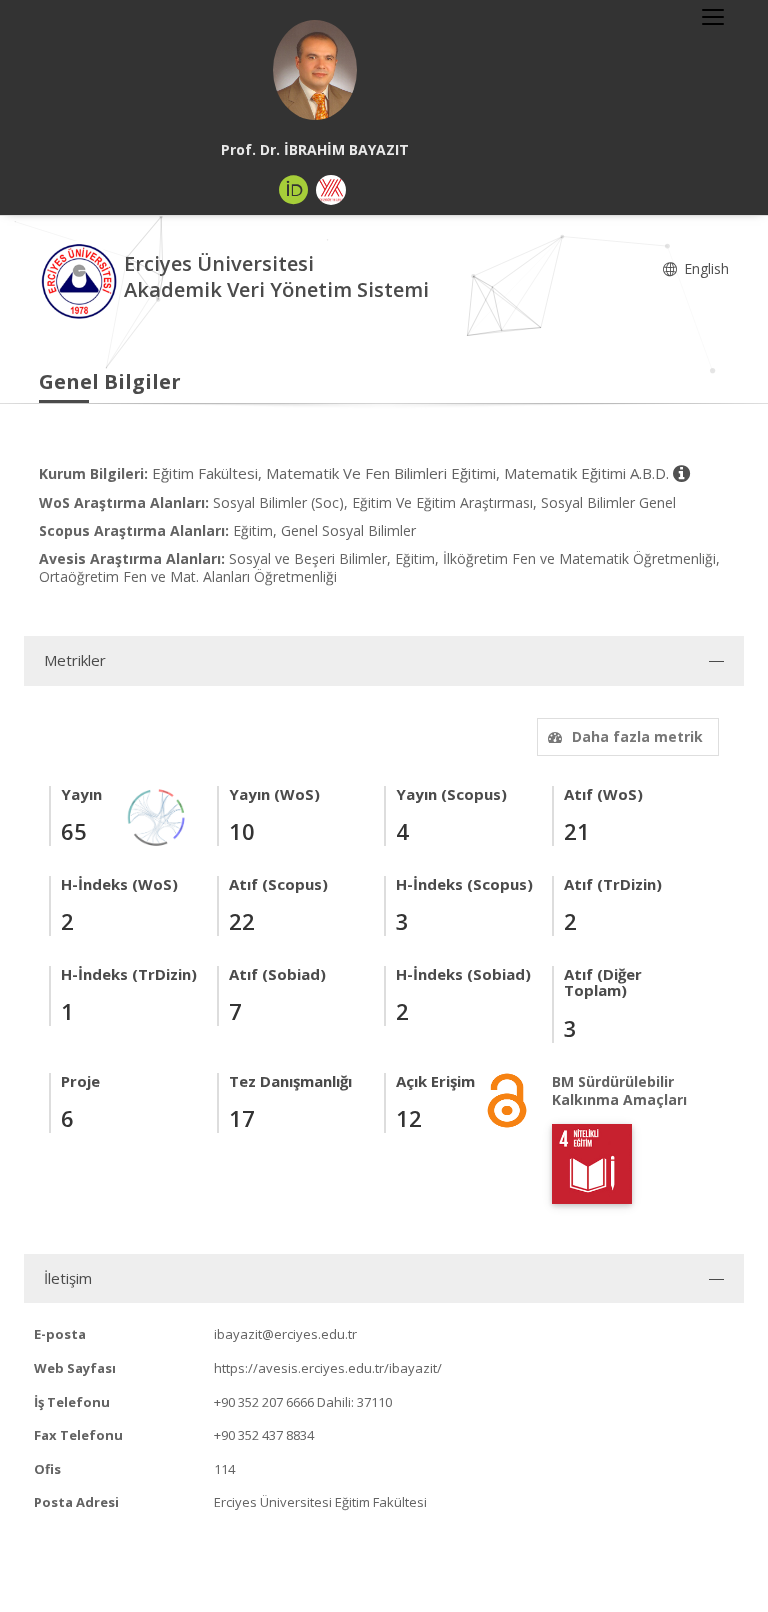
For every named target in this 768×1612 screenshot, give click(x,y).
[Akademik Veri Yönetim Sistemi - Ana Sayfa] (81, 279)
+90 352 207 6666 (264, 1402)
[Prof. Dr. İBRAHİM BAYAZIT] (315, 70)
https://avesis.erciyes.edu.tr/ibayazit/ (328, 1368)
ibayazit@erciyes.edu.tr (285, 1334)
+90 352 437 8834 (264, 1435)
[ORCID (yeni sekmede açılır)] (294, 190)
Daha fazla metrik (637, 736)
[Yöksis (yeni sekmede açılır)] (331, 190)
